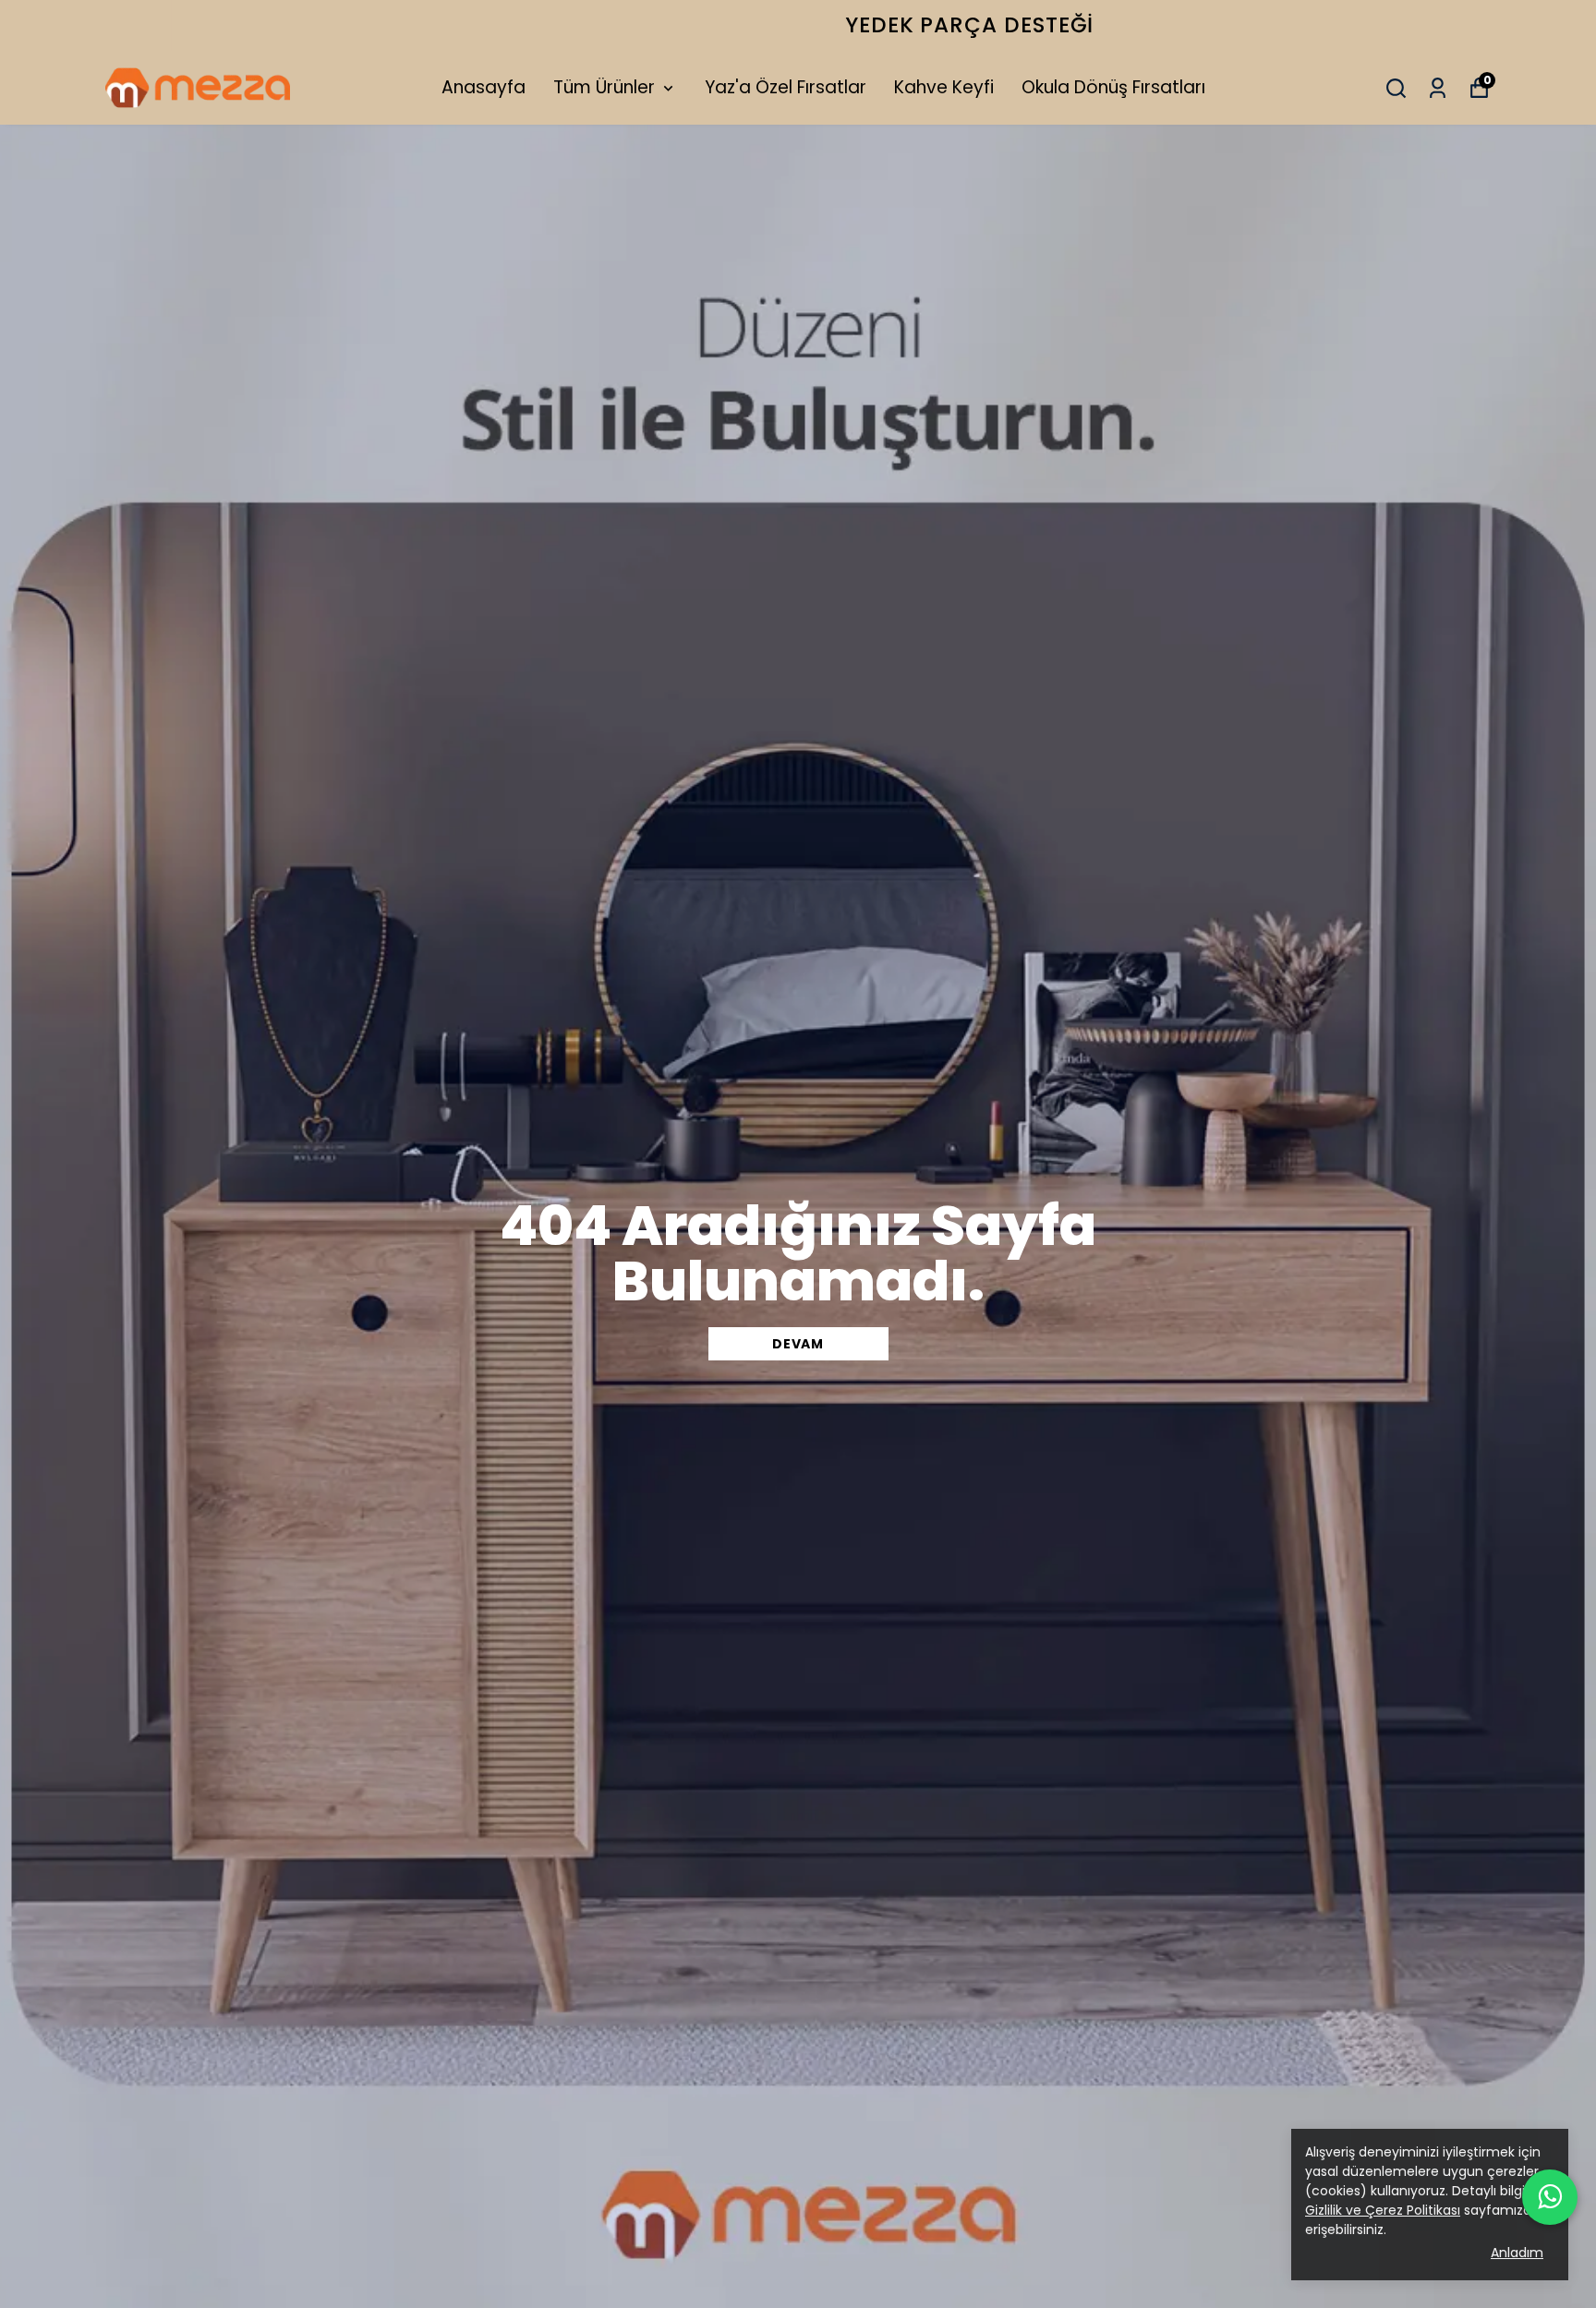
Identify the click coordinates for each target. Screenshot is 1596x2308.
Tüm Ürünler (604, 87)
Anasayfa (484, 87)
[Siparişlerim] (1438, 88)
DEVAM (798, 1344)
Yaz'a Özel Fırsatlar (786, 87)
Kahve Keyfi (944, 87)
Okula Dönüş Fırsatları (1113, 87)
